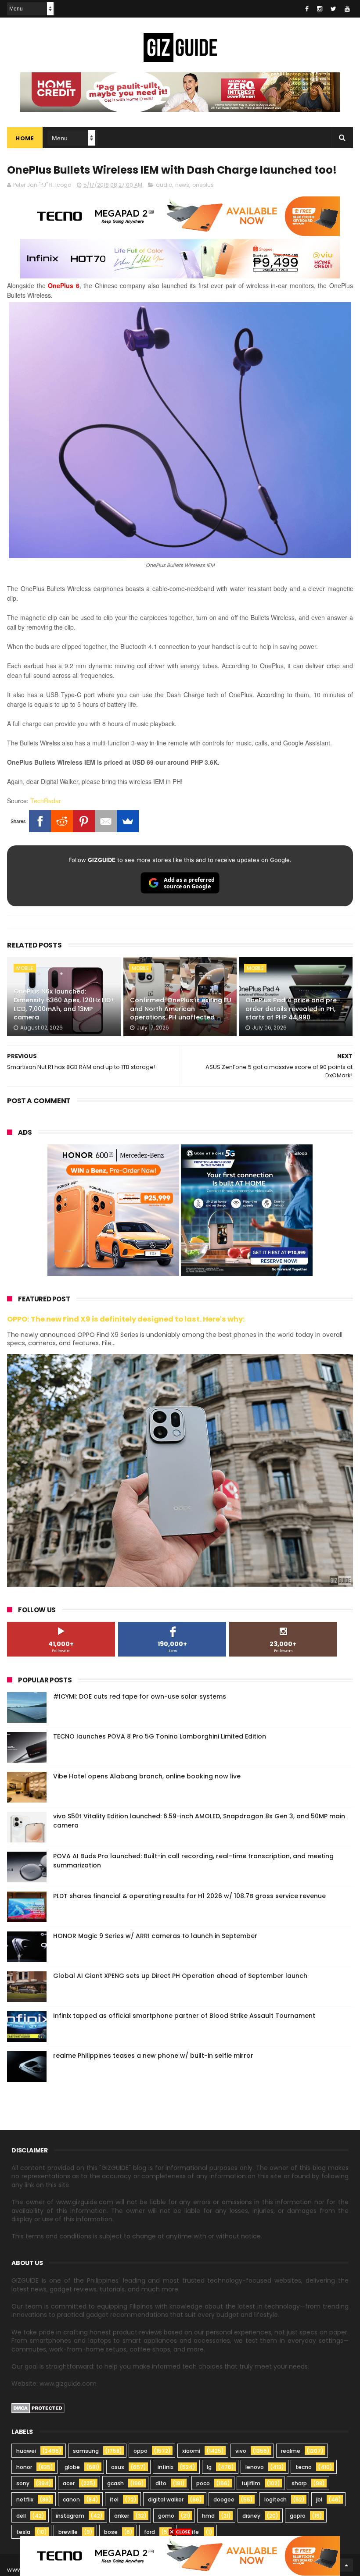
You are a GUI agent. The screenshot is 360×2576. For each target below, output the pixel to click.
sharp (299, 2483)
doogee (224, 2499)
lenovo (255, 2467)
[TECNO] (180, 2555)
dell (21, 2516)
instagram (70, 2516)
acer (69, 2483)
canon (71, 2499)
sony (23, 2483)
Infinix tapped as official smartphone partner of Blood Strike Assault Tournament (184, 2016)
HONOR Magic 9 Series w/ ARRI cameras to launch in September (155, 1936)
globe (72, 2467)
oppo (140, 2451)
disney (251, 2516)
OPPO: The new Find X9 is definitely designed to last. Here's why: (126, 1319)
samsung (86, 2451)
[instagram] (320, 9)
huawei (26, 2451)
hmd (208, 2516)
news (182, 185)
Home (25, 138)
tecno (304, 2467)
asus (118, 2467)
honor (24, 2467)
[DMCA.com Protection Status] (38, 2411)
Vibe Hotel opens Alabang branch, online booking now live (147, 1776)
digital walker (166, 2499)
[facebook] (307, 9)
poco (203, 2483)
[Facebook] (40, 821)
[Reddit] (62, 821)
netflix (25, 2499)
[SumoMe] (128, 821)
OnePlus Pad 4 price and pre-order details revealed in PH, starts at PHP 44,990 (293, 1009)
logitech (275, 2499)
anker (122, 2516)
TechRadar (46, 801)
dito (161, 2483)
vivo (241, 2451)
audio (164, 185)
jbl (319, 2499)
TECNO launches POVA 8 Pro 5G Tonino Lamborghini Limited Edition (160, 1736)
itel (114, 2499)
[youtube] (347, 9)
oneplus (203, 185)
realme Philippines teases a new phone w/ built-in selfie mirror (153, 2056)
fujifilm (251, 2483)
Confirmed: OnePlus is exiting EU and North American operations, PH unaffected (181, 1009)
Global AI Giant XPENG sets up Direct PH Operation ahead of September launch (180, 1976)
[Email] (106, 821)
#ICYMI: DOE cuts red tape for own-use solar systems (140, 1696)
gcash (115, 2483)
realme (291, 2451)
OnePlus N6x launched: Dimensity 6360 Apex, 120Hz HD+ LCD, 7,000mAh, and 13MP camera (64, 1004)
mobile (25, 968)
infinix (166, 2467)
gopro (298, 2516)
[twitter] (333, 9)
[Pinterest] (84, 821)
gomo (166, 2516)
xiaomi (191, 2451)
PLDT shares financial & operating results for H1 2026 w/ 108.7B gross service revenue (189, 1896)
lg (209, 2467)
